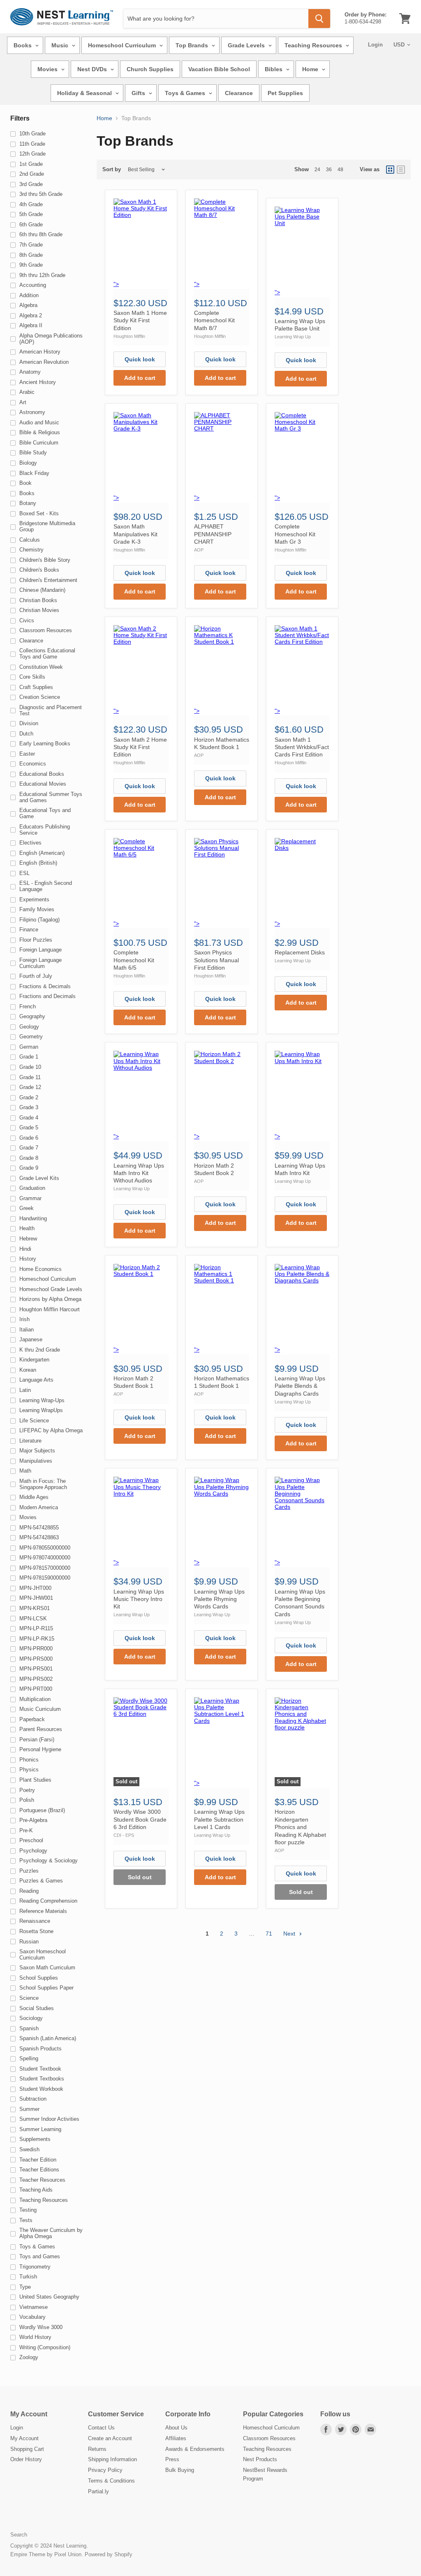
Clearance (239, 93)
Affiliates (176, 2438)
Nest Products (260, 2459)
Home (311, 69)
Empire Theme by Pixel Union (46, 2554)
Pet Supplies (285, 93)
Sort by (112, 170)
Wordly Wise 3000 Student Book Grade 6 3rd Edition (140, 1819)
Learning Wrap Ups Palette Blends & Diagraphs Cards (300, 1386)
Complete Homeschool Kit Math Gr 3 (295, 534)
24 (317, 170)
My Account (24, 2438)
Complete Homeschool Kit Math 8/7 (214, 320)
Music (61, 45)
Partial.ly (98, 2491)
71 (269, 1934)
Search (19, 2535)
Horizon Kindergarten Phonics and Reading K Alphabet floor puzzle (300, 1827)
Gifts (139, 93)
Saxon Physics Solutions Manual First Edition (216, 960)
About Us (176, 2428)
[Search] (319, 19)
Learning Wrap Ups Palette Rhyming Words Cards (219, 1599)
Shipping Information (112, 2459)
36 (329, 170)
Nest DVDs (93, 69)
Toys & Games (186, 93)
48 (340, 170)
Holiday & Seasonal (85, 93)
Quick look (140, 359)
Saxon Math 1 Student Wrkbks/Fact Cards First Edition (302, 747)
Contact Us (101, 2428)
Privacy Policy (105, 2470)
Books (23, 45)
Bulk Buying (180, 2470)
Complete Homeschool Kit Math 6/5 (134, 960)
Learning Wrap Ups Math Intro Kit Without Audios (139, 1173)
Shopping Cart (27, 2449)
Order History (26, 2459)
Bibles (274, 69)
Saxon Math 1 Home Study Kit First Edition (140, 320)
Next (290, 1934)
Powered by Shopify (109, 2554)
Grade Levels (247, 45)
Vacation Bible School (219, 69)
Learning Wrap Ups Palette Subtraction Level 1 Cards (219, 1819)
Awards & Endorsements (195, 2449)
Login (375, 45)
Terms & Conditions (111, 2481)
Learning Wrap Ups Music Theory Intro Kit (139, 1599)
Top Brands (193, 45)
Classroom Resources (269, 2438)
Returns (97, 2449)
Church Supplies (150, 69)
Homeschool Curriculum (123, 45)
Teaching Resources (314, 45)
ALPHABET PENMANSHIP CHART (213, 534)
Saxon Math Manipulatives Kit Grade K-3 (135, 534)
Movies (48, 69)
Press (172, 2459)
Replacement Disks (300, 952)
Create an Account (110, 2438)
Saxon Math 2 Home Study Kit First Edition (140, 747)
